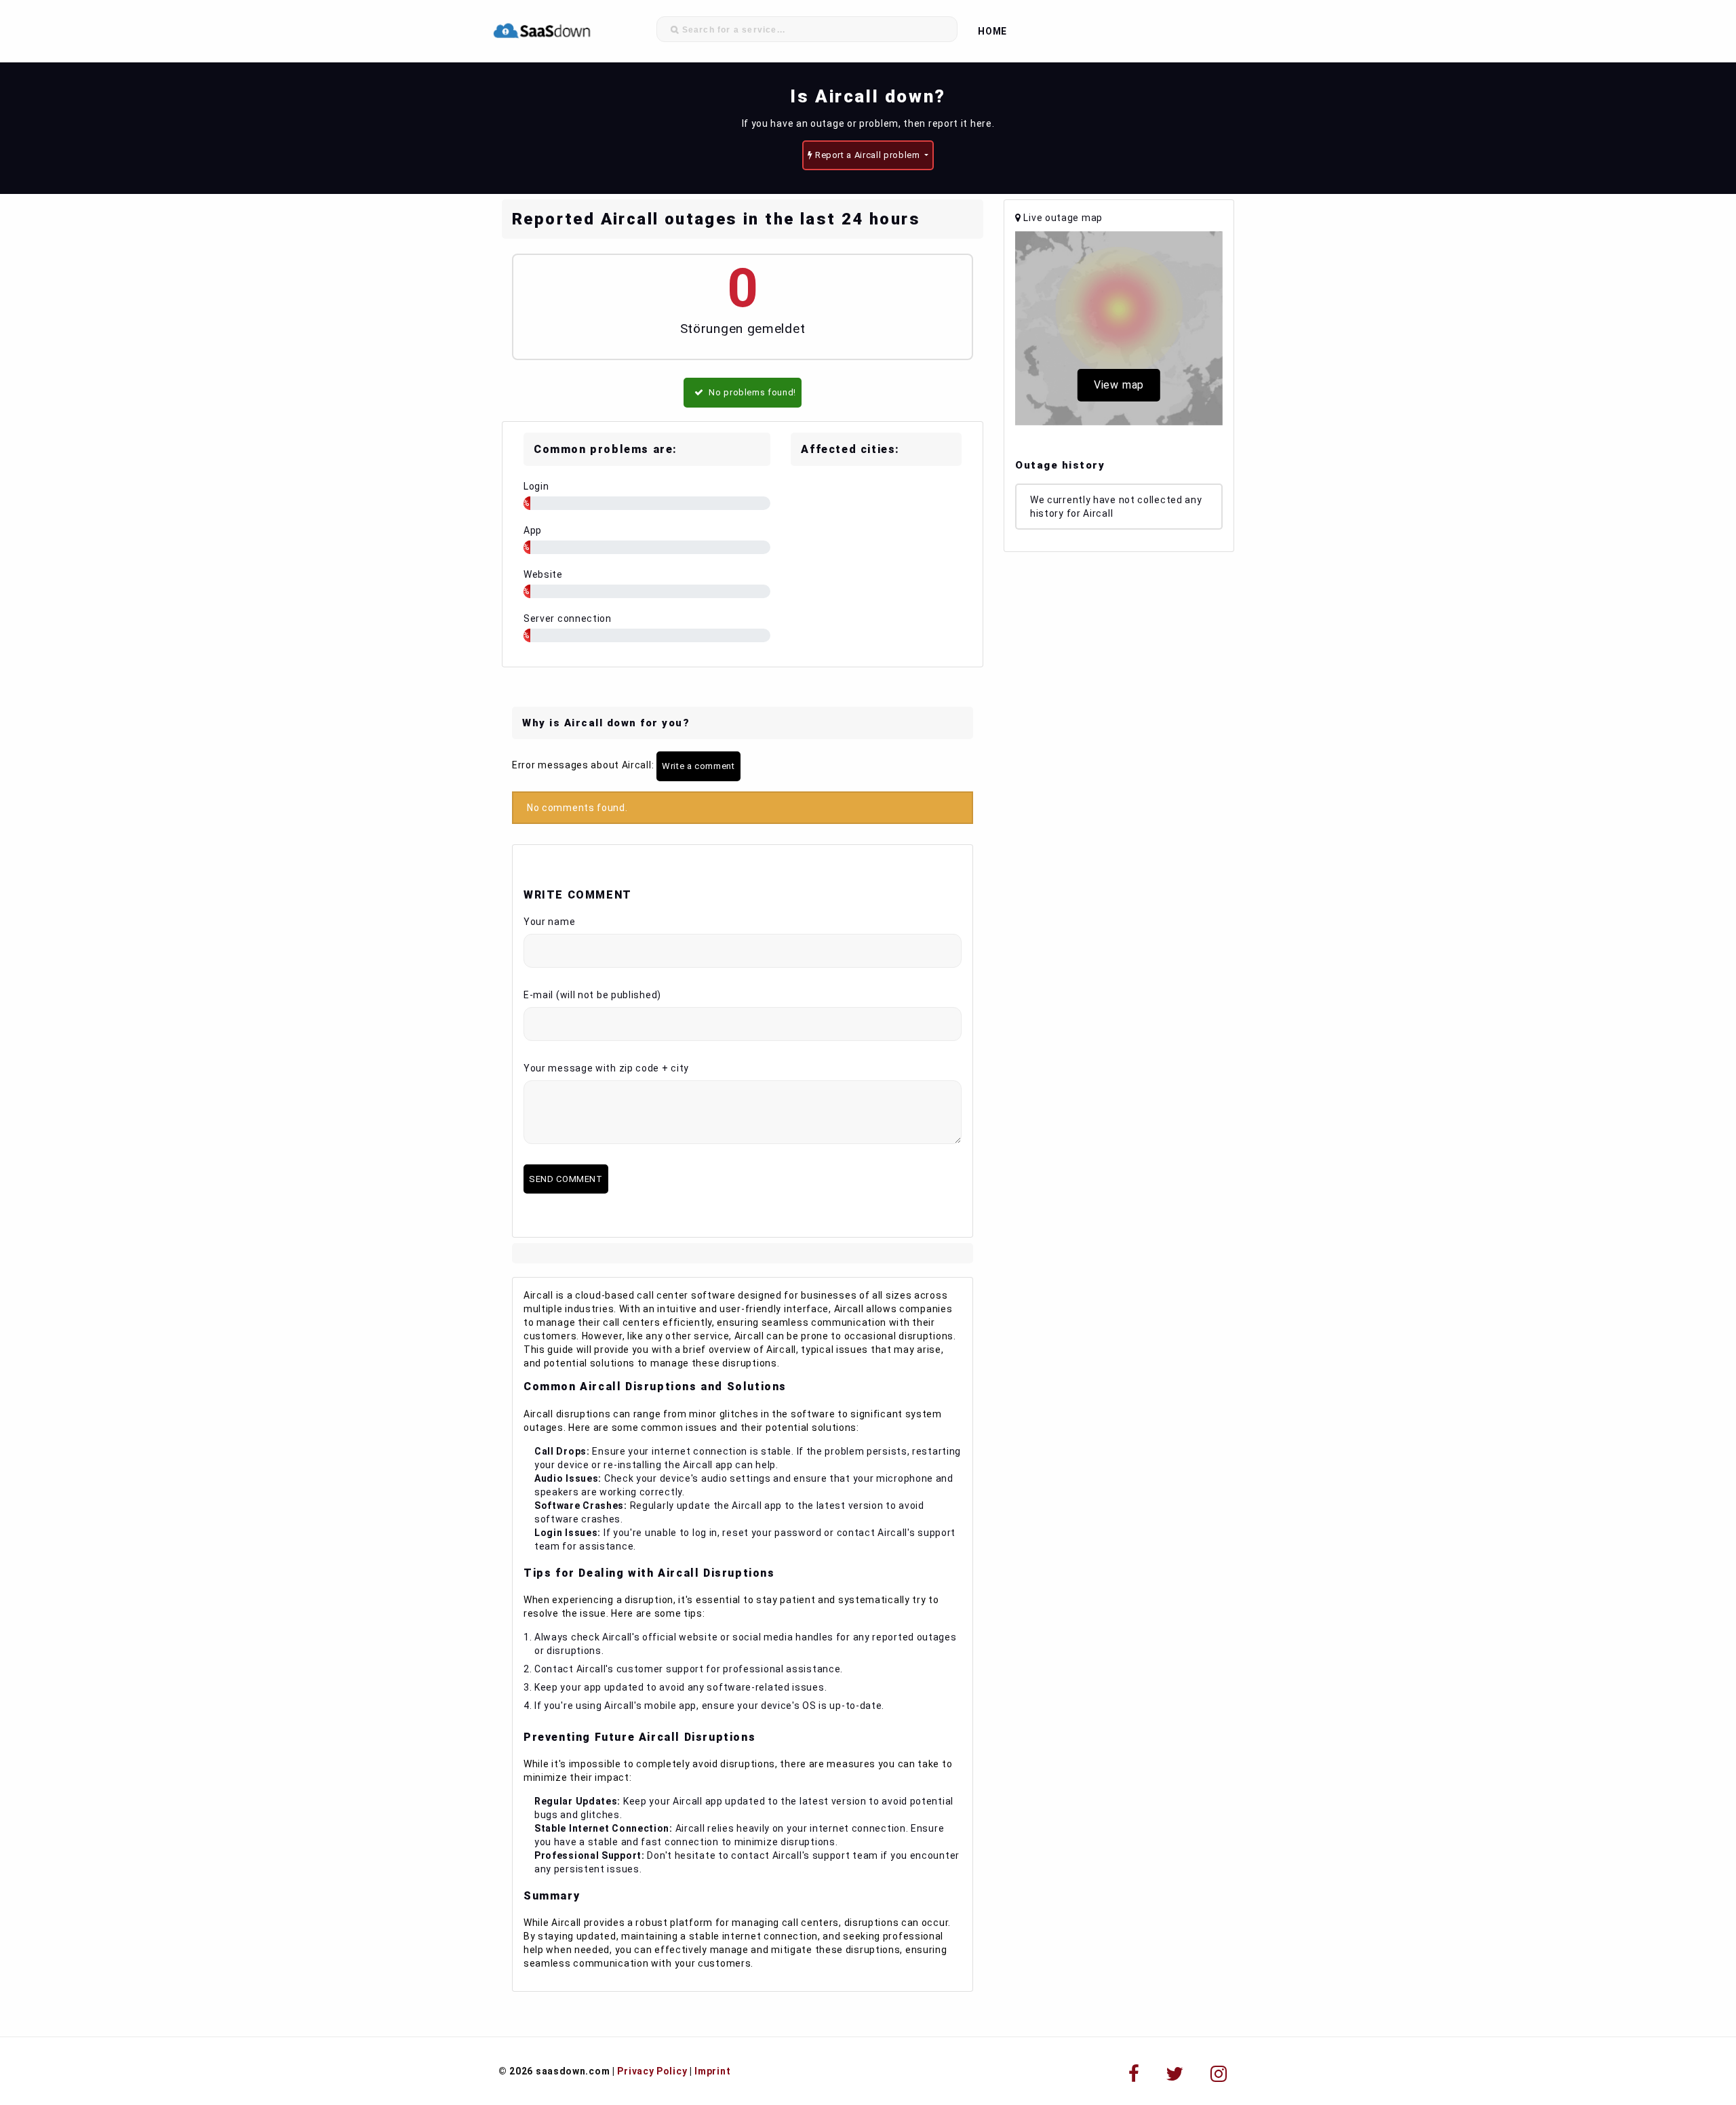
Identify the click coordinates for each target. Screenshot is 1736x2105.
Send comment (566, 1179)
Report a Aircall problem (867, 155)
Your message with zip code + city (606, 1068)
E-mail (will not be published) (592, 995)
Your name (549, 922)
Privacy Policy (652, 2071)
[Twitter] (1175, 2074)
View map (1119, 385)
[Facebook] (1134, 2074)
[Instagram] (1219, 2074)
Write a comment (698, 766)
